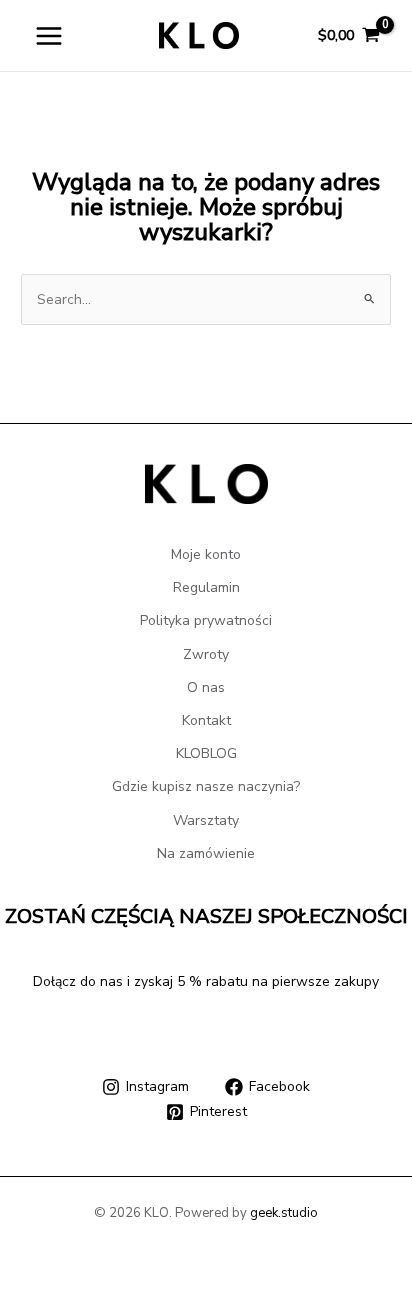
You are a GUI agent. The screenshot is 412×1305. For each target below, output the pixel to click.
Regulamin (206, 587)
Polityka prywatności (206, 620)
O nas (206, 687)
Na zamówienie (206, 853)
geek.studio (284, 1213)
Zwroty (206, 654)
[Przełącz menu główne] (49, 36)
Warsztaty (206, 820)
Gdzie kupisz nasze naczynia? (206, 786)
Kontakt (206, 720)
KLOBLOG (206, 753)
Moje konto (206, 554)
